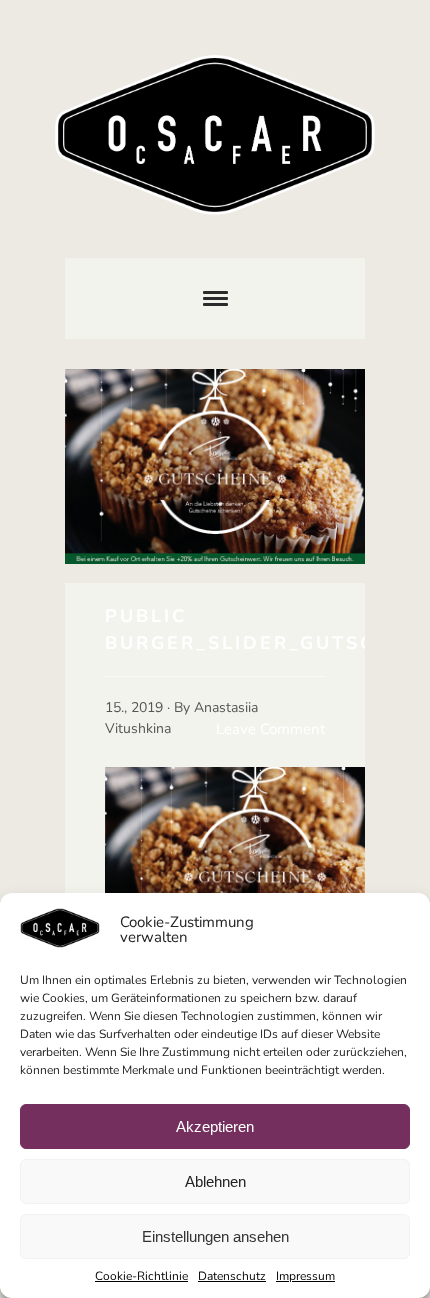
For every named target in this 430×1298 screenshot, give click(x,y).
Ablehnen (215, 1181)
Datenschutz (232, 1276)
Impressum (305, 1276)
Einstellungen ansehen (215, 1236)
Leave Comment (270, 729)
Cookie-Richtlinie (141, 1276)
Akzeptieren (215, 1126)
